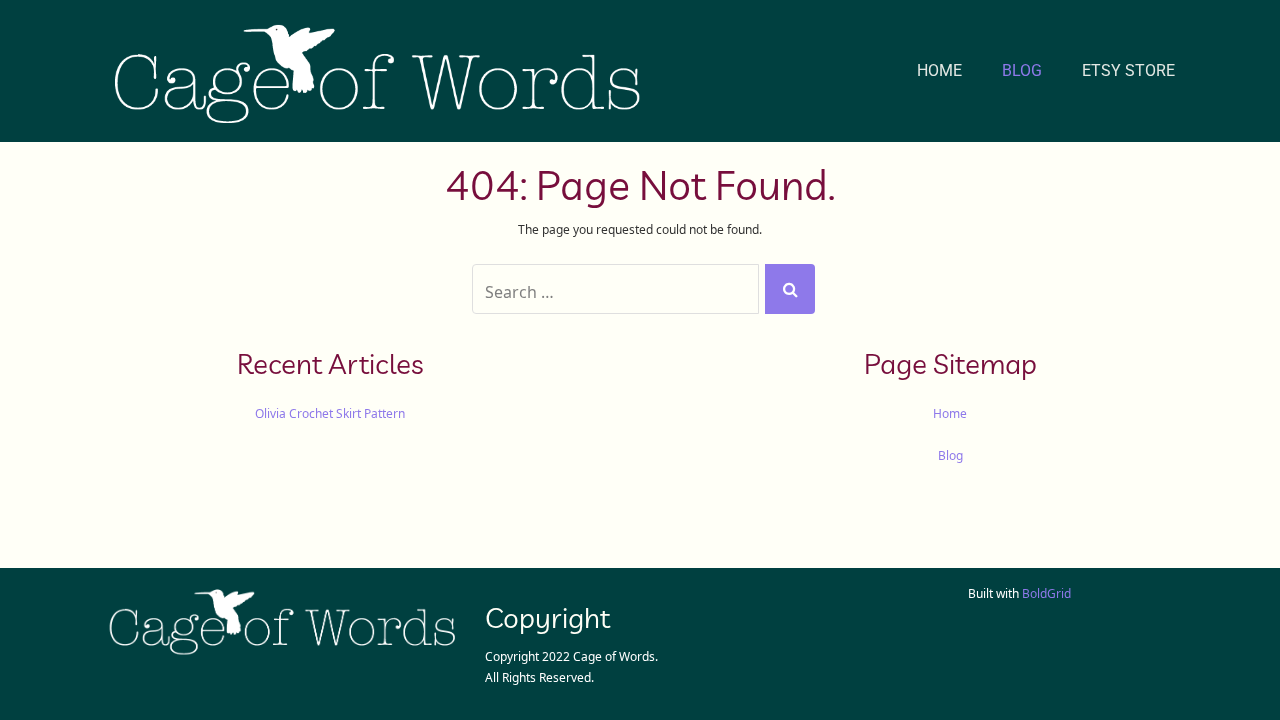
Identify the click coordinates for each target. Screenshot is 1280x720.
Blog (950, 453)
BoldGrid (1046, 591)
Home (950, 411)
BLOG (1022, 70)
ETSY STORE (1128, 70)
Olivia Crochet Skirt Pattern (330, 411)
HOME (939, 70)
